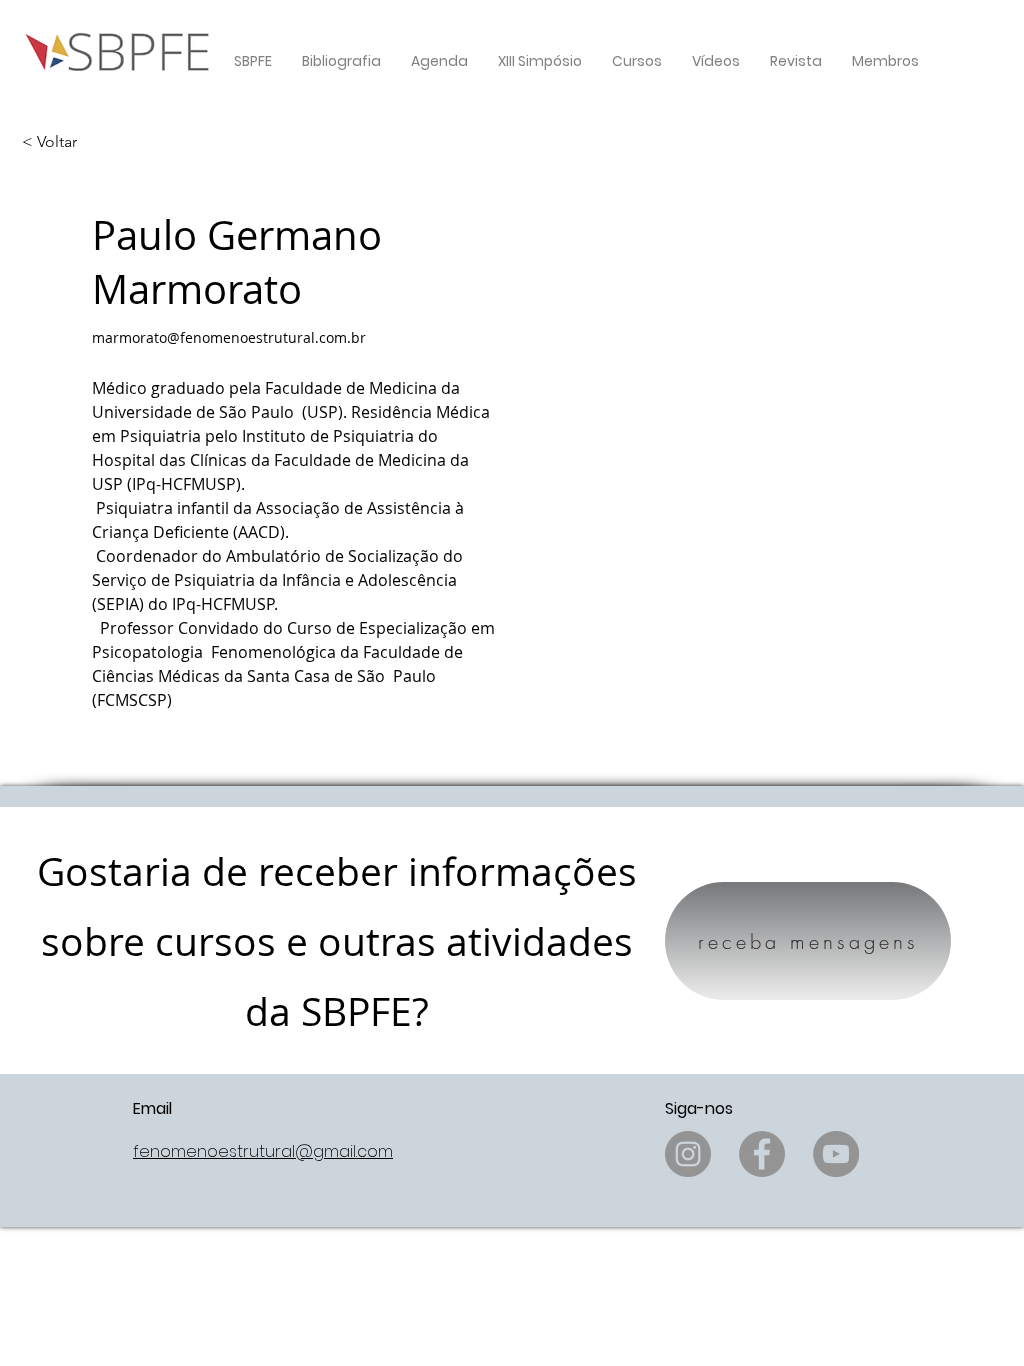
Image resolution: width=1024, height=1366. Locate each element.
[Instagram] (688, 1154)
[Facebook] (762, 1154)
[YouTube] (836, 1154)
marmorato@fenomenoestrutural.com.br (229, 337)
